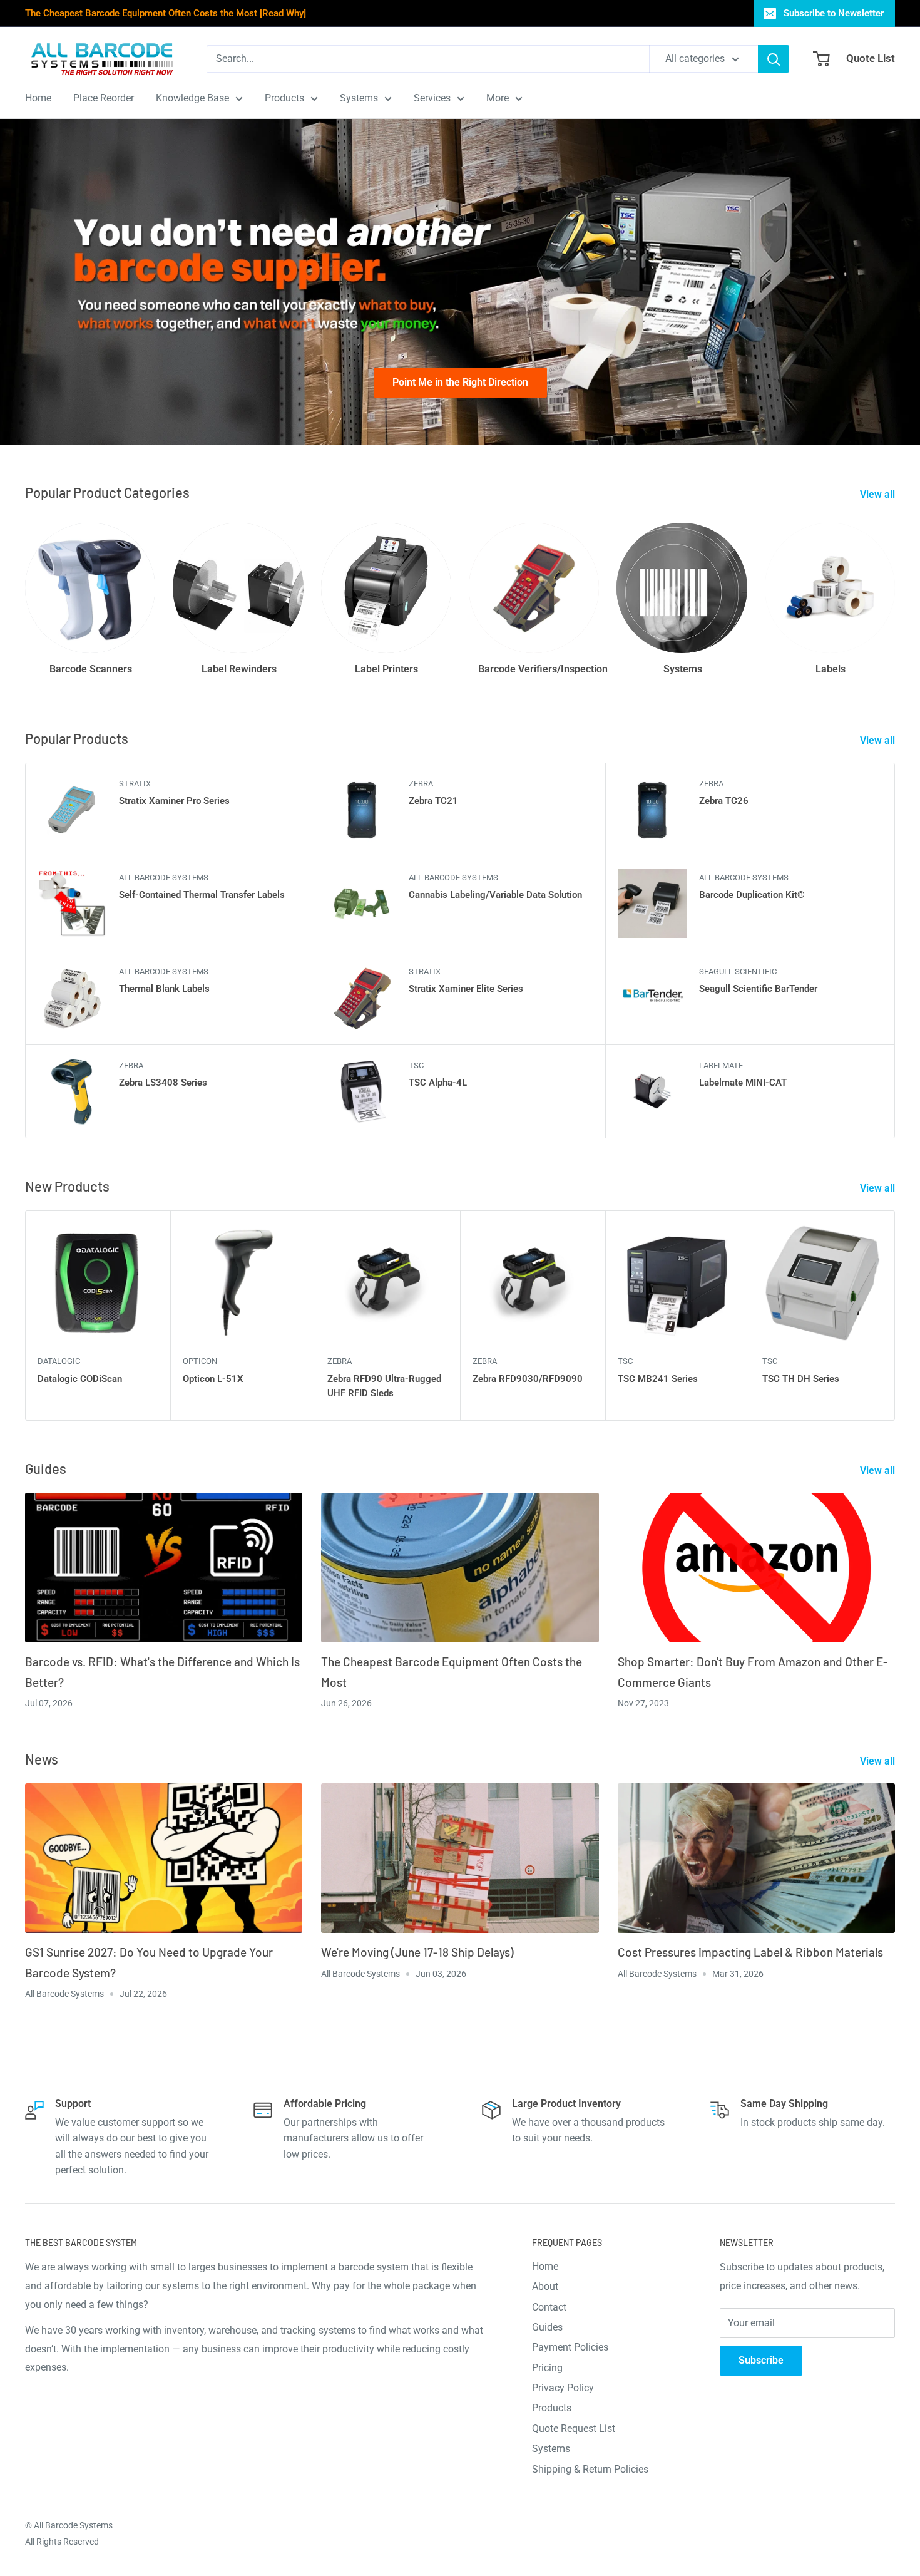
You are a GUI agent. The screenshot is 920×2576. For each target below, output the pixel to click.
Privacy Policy (563, 2388)
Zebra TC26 (724, 801)
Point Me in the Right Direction (460, 382)
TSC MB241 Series (658, 1379)
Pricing (547, 2368)
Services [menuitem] (432, 98)
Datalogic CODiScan (80, 1379)
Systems (551, 2449)
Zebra (421, 784)
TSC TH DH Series (801, 1379)
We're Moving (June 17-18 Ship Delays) (417, 1952)
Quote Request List (574, 2429)
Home (545, 2266)
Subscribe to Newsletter (834, 13)
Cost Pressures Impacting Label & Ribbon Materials (750, 1952)
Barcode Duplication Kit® (752, 895)
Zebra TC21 (433, 801)
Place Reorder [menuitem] (104, 98)
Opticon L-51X (213, 1379)
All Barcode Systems (164, 878)
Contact (549, 2307)
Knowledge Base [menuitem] (192, 98)
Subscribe (761, 2360)
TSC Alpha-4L (438, 1083)
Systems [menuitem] (359, 98)
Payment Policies (570, 2347)
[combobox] (428, 59)
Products (552, 2408)
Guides (547, 2327)
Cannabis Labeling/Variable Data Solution (495, 895)
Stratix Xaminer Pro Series (174, 801)
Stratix (135, 784)
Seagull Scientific (738, 971)
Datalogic (59, 1361)
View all (879, 494)
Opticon (200, 1361)
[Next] (895, 1315)
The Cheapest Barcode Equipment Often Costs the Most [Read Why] (166, 13)
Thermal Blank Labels (164, 989)
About (545, 2286)
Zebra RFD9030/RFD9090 (528, 1379)
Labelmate (721, 1065)
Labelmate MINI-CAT (743, 1083)
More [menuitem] (498, 98)
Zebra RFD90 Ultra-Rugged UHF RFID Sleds (384, 1386)
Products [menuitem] (284, 98)
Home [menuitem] (38, 98)
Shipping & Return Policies (590, 2469)
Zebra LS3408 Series (163, 1083)
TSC (416, 1065)
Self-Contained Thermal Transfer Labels (202, 895)
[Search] (774, 59)
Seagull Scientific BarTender (758, 989)
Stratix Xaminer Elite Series (466, 989)
